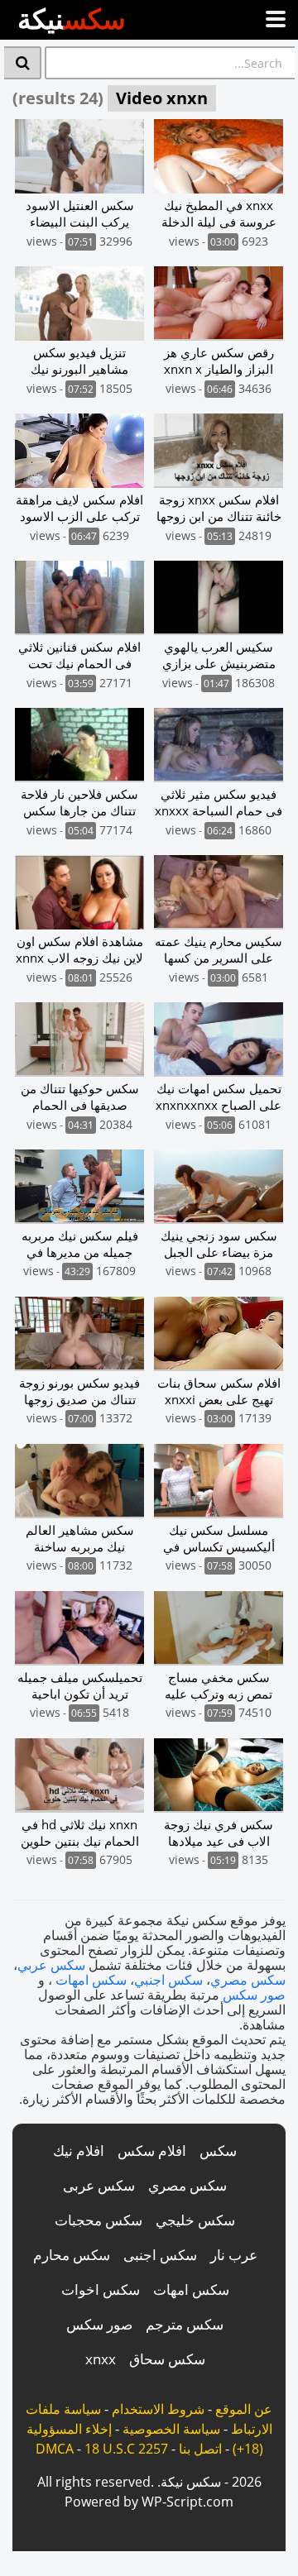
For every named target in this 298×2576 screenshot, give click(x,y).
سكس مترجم (185, 2324)
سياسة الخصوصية (171, 2429)
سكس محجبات (99, 2220)
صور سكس (254, 1995)
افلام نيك (79, 2151)
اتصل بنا (200, 2449)
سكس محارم (72, 2255)
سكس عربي (51, 1965)
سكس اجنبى (160, 2255)
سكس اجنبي (168, 1980)
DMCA (55, 2449)
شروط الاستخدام (158, 2409)
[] (23, 63)
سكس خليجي (195, 2220)
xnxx (101, 2359)
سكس (218, 2151)
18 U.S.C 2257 (126, 2449)
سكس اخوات (101, 2289)
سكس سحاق (167, 2359)
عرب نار (234, 2255)
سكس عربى (99, 2185)
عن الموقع (244, 2409)
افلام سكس (152, 2151)
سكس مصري (248, 1980)
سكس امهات (91, 1980)
